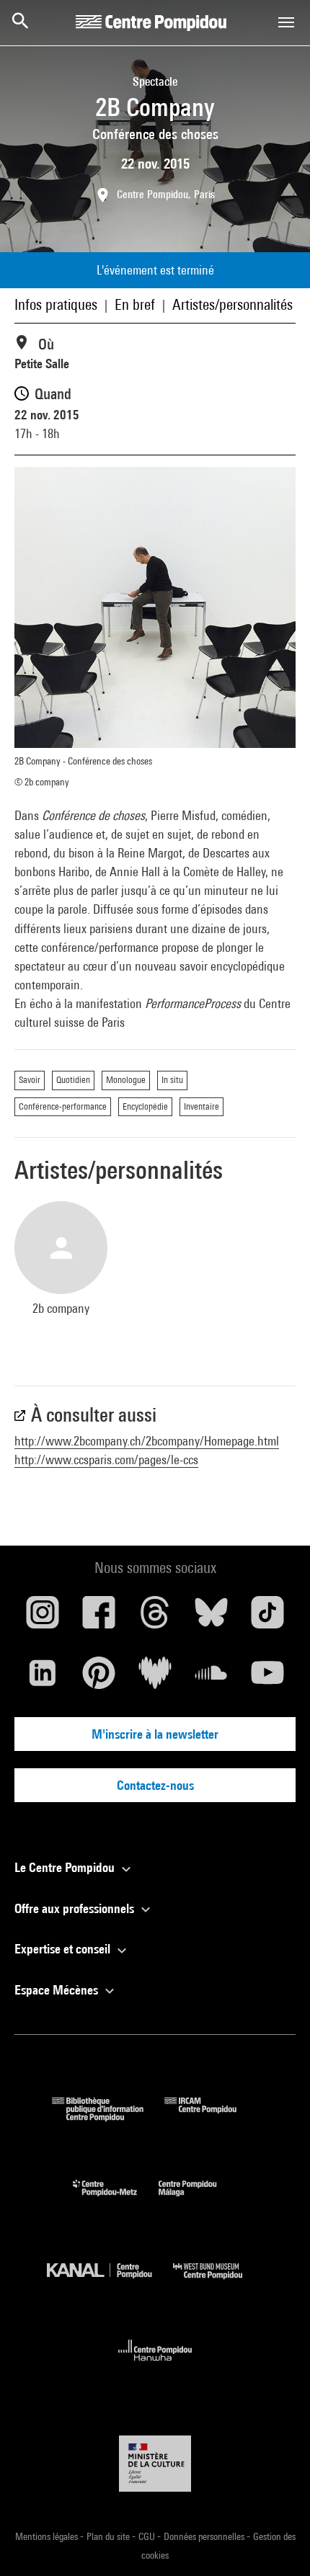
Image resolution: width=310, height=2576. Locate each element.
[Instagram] (43, 1618)
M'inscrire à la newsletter (155, 1734)
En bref (135, 304)
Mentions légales (48, 2536)
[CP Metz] (116, 2200)
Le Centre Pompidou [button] (66, 1867)
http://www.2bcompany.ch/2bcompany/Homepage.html (147, 1441)
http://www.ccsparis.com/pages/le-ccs (106, 1459)
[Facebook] (99, 1618)
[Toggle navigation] (286, 22)
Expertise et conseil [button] (64, 1949)
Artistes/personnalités (232, 304)
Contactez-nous (155, 1785)
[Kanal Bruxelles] (110, 2282)
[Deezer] (155, 1678)
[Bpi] (108, 2117)
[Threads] (155, 1618)
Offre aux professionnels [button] (76, 1908)
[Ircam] (211, 2117)
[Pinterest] (99, 1678)
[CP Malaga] (198, 2200)
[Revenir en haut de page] (276, 2542)
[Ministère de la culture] (155, 2463)
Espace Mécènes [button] (58, 1990)
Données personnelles (205, 2536)
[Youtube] (267, 1678)
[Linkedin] (43, 1678)
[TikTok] (267, 1618)
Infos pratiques (56, 304)
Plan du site (109, 2536)
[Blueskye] (211, 1618)
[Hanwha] (155, 2365)
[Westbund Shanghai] (218, 2282)
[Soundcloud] (211, 1678)
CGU (148, 2536)
